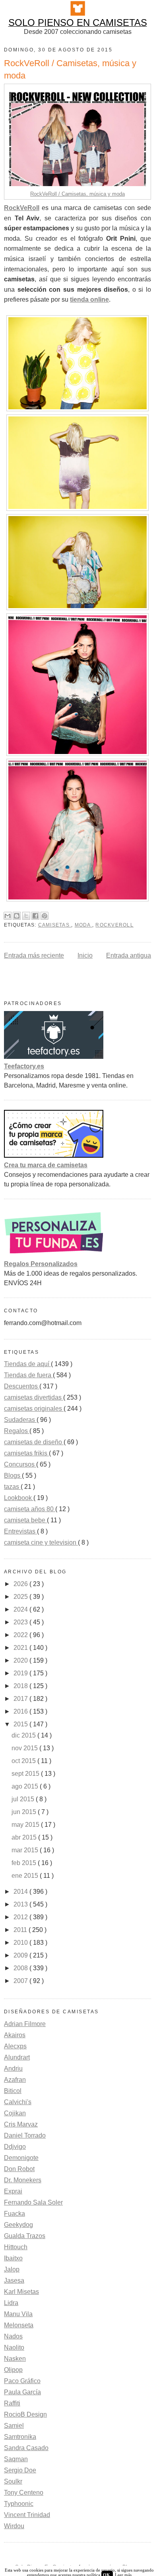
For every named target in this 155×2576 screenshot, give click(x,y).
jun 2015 (25, 1812)
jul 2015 (24, 1799)
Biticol (13, 2091)
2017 (21, 1699)
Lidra (11, 2303)
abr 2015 (25, 1837)
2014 (21, 1892)
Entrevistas (20, 1531)
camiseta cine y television (41, 1542)
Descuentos (22, 1386)
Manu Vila (18, 2314)
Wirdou (14, 2526)
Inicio (85, 955)
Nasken (15, 2359)
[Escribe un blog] (17, 916)
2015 (21, 1724)
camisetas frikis (26, 1453)
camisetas (55, 925)
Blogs (13, 1476)
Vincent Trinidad (27, 2515)
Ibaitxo (13, 2258)
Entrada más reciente (34, 955)
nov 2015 (25, 1748)
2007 (21, 1981)
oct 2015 (24, 1761)
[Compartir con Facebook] (35, 916)
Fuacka (15, 2214)
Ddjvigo (15, 2147)
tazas (12, 1487)
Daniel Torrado (25, 2135)
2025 (21, 1597)
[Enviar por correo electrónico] (8, 916)
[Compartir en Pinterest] (45, 916)
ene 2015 (26, 1876)
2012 (21, 1917)
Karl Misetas (21, 2292)
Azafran (15, 2080)
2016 (21, 1711)
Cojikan (15, 2113)
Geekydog (18, 2225)
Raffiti (12, 2403)
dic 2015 (24, 1735)
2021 (21, 1648)
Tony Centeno (24, 2493)
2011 (21, 1930)
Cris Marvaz (21, 2124)
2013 (21, 1904)
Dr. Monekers (23, 2180)
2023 (21, 1622)
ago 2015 (26, 1786)
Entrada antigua (129, 955)
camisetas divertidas (34, 1397)
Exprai (13, 2191)
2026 (21, 1584)
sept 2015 (26, 1774)
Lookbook (19, 1498)
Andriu (13, 2068)
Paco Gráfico (22, 2381)
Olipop (13, 2370)
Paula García (22, 2392)
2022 (21, 1635)
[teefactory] (54, 1057)
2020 (21, 1660)
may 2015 (26, 1825)
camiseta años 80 (30, 1509)
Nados (13, 2336)
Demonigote (21, 2158)
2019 (21, 1673)
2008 (21, 1968)
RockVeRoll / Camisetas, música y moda (77, 194)
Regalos (17, 1431)
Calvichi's (18, 2102)
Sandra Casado (26, 2448)
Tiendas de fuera (28, 1375)
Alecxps (15, 2046)
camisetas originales (34, 1409)
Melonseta (19, 2325)
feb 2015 (25, 1863)
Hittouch (16, 2247)
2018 (21, 1686)
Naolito (14, 2347)
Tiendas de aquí (27, 1364)
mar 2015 (26, 1850)
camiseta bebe (25, 1520)
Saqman (16, 2459)
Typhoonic (19, 2504)
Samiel (14, 2426)
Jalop (12, 2269)
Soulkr (13, 2481)
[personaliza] (54, 1254)
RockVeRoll (114, 925)
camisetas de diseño (34, 1442)
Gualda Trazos (25, 2236)
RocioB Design (25, 2414)
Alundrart (17, 2057)
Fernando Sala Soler (33, 2202)
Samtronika (20, 2437)
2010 (21, 1943)
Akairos (15, 2035)
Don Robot (19, 2169)
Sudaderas (20, 1420)
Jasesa (14, 2281)
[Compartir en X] (26, 916)
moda (83, 925)
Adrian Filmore (25, 2024)
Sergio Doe (20, 2470)
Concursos (20, 1464)
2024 (21, 1609)
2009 (21, 1955)
